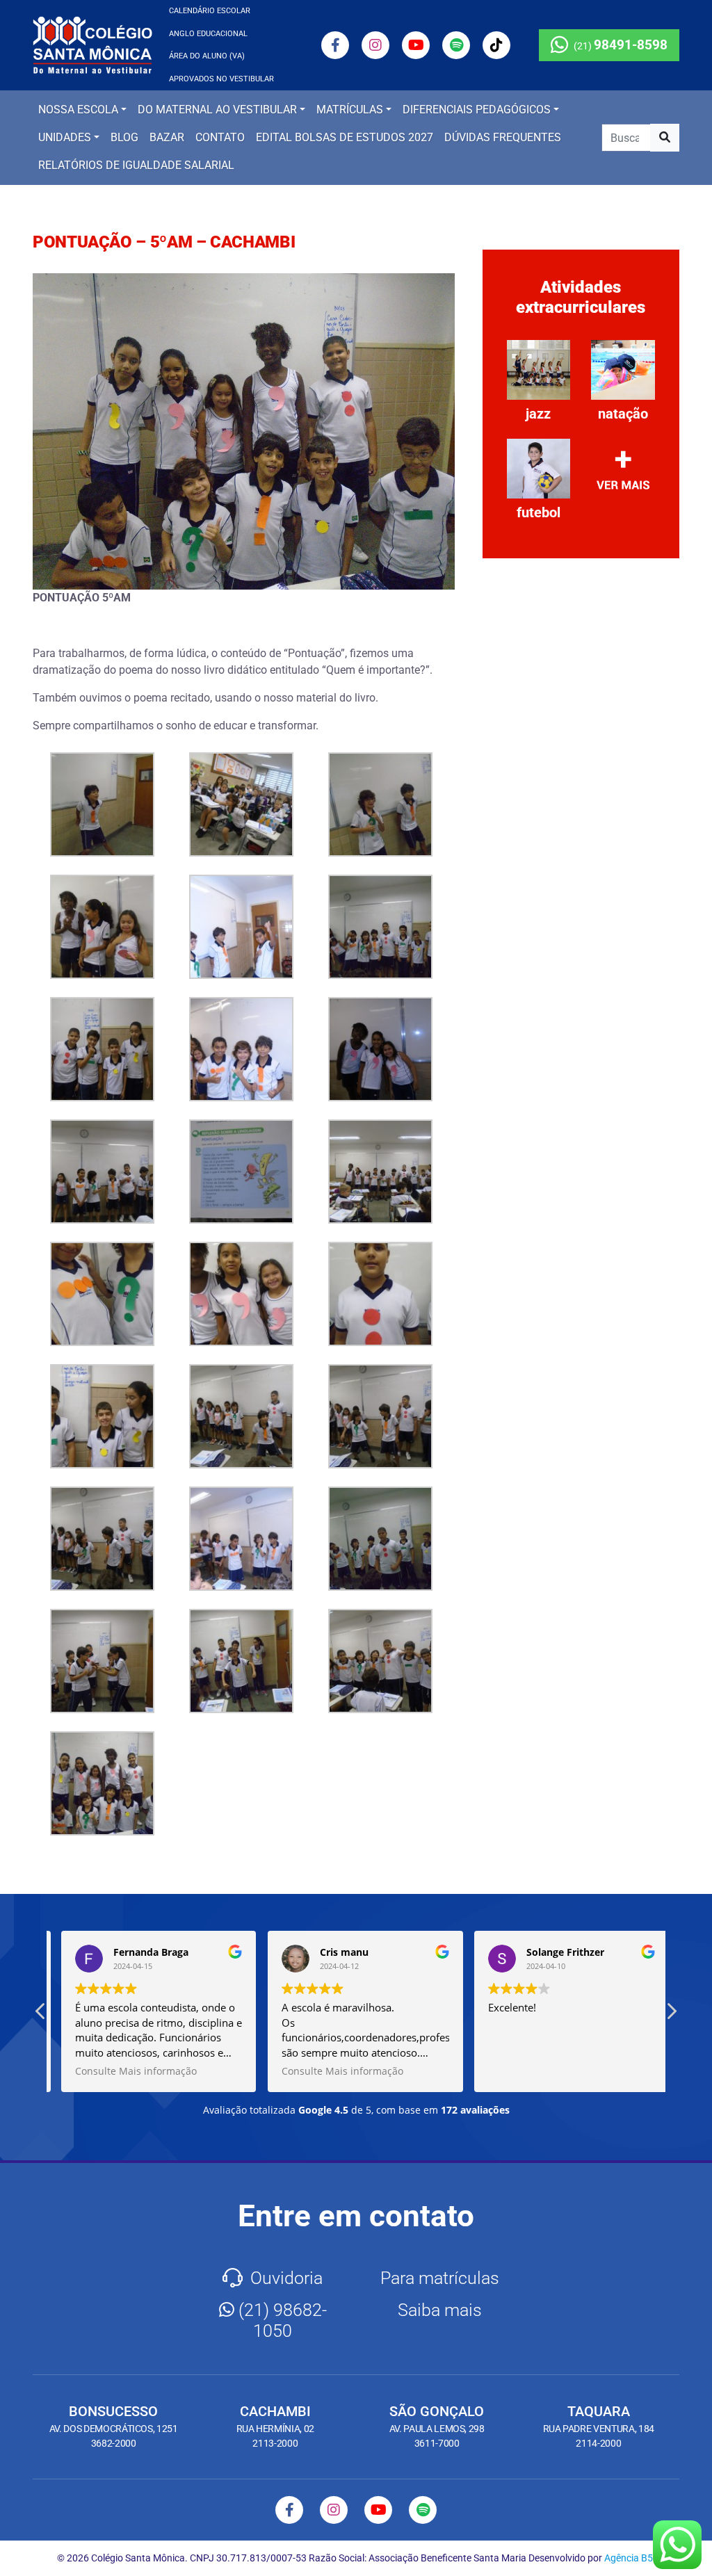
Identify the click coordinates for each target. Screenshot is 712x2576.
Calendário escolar (210, 11)
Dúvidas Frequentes (503, 137)
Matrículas (350, 110)
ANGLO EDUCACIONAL (208, 34)
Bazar (167, 137)
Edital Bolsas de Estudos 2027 (345, 137)
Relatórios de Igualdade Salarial (136, 165)
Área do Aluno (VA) (207, 56)
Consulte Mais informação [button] (127, 2071)
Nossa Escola (78, 110)
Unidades (65, 137)
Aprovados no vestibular (221, 79)
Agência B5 (629, 2558)
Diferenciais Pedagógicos (477, 110)
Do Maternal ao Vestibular (217, 110)
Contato (220, 137)
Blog (124, 137)
